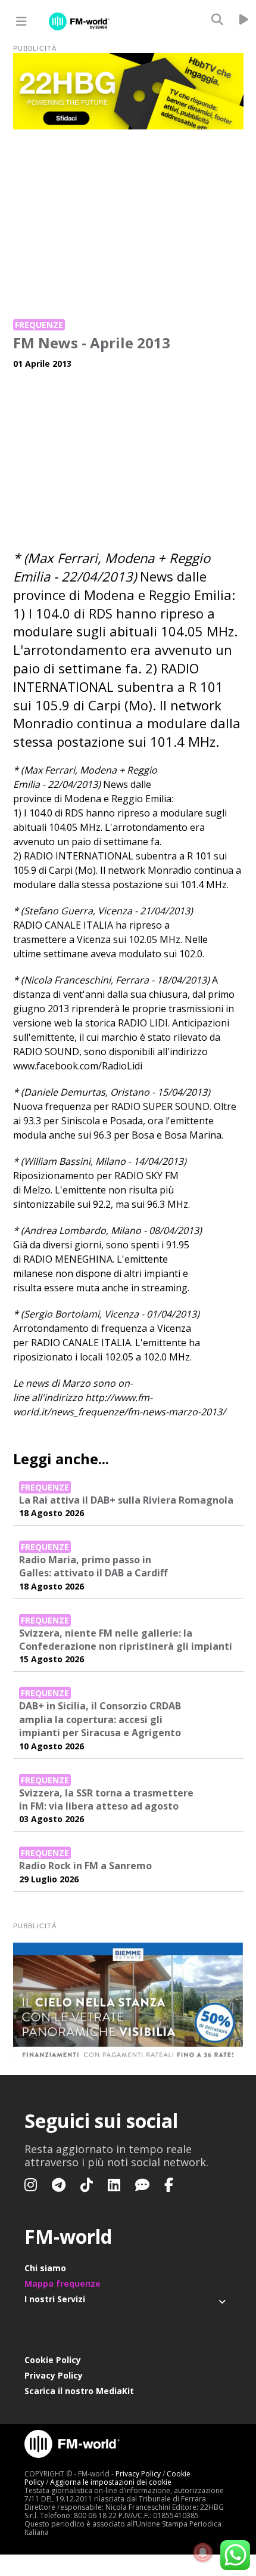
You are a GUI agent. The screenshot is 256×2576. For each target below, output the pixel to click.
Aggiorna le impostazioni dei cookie (111, 2482)
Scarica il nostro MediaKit (79, 2391)
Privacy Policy (54, 2375)
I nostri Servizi (55, 2299)
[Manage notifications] (203, 2553)
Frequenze (39, 325)
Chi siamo (45, 2268)
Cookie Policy (53, 2360)
